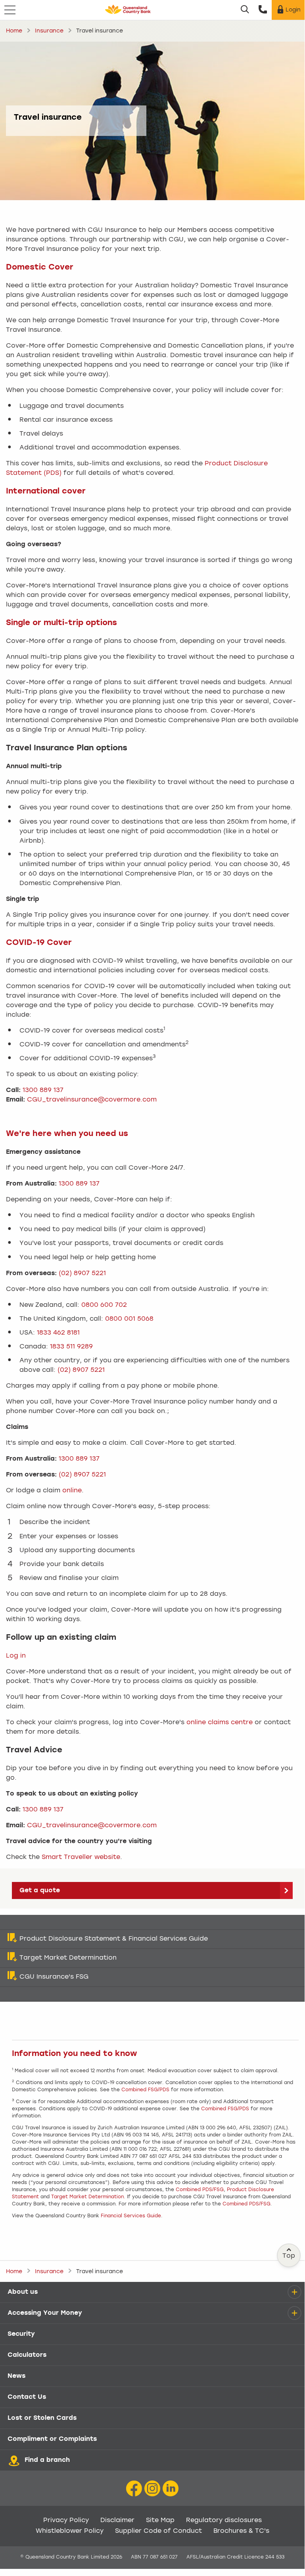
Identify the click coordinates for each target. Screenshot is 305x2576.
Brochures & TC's (241, 2531)
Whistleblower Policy (70, 2531)
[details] (294, 2292)
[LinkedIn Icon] (171, 2489)
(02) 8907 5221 (82, 1274)
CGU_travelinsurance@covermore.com (92, 1100)
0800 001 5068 (129, 1319)
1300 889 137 (43, 1090)
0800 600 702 (104, 1305)
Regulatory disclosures (224, 2521)
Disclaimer (117, 2521)
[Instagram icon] (152, 2489)
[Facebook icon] (134, 2489)
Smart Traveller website (81, 1857)
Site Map (160, 2521)
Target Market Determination (87, 2197)
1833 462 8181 (58, 1333)
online (72, 1491)
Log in (16, 1656)
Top (289, 2256)
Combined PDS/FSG (200, 2190)
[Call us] (263, 10)
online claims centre (220, 1723)
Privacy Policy (66, 2521)
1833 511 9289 (71, 1347)
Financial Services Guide (131, 2216)
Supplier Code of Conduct (158, 2531)
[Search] (245, 10)
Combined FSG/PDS (145, 2090)
